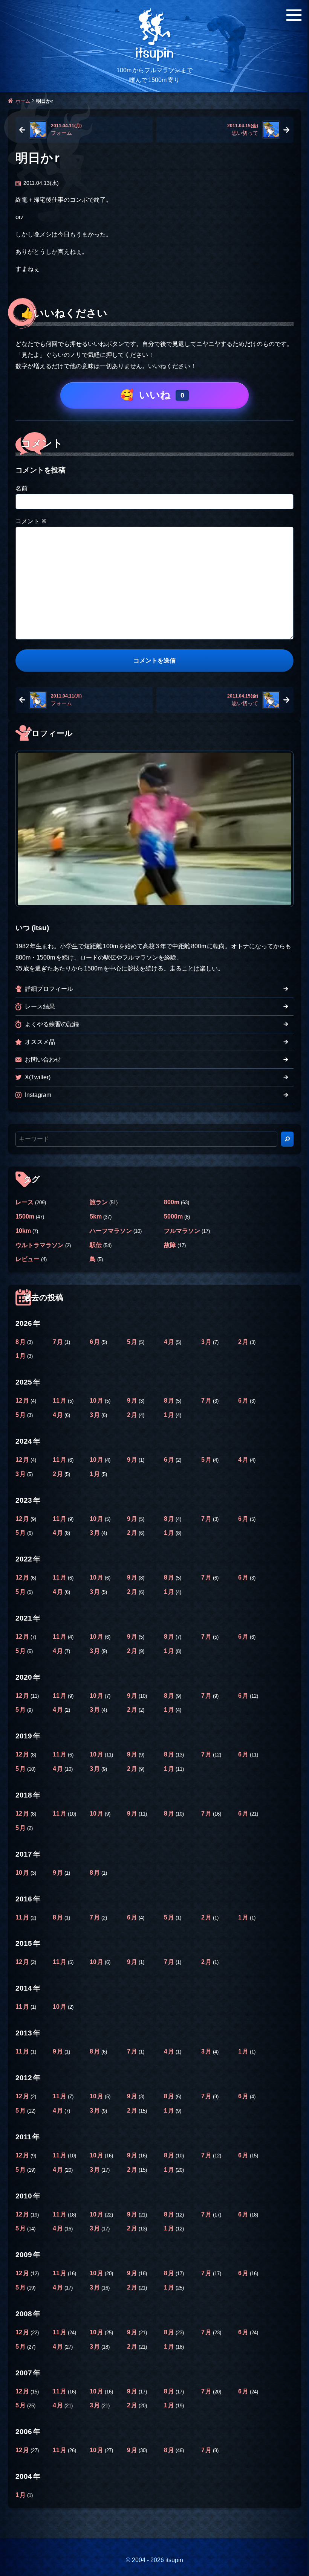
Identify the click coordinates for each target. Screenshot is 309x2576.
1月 (21, 1356)
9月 (133, 1400)
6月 (96, 1342)
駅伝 (96, 1245)
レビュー (28, 1259)
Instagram (38, 1095)
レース (24, 1202)
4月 (170, 1342)
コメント (31, 521)
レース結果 (40, 1006)
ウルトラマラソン (40, 1245)
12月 (23, 1400)
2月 (244, 1342)
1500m (25, 1216)
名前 (21, 488)
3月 (207, 1342)
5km (96, 1216)
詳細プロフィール (49, 989)
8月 (21, 1342)
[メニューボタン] (294, 15)
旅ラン (99, 1202)
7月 (59, 1342)
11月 (60, 1400)
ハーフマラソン (111, 1231)
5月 (133, 1342)
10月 (97, 1400)
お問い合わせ (43, 1059)
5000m (173, 1216)
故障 (170, 1245)
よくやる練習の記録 (52, 1024)
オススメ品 (40, 1042)
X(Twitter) (38, 1077)
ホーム (23, 101)
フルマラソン (182, 1231)
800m (172, 1202)
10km (23, 1231)
